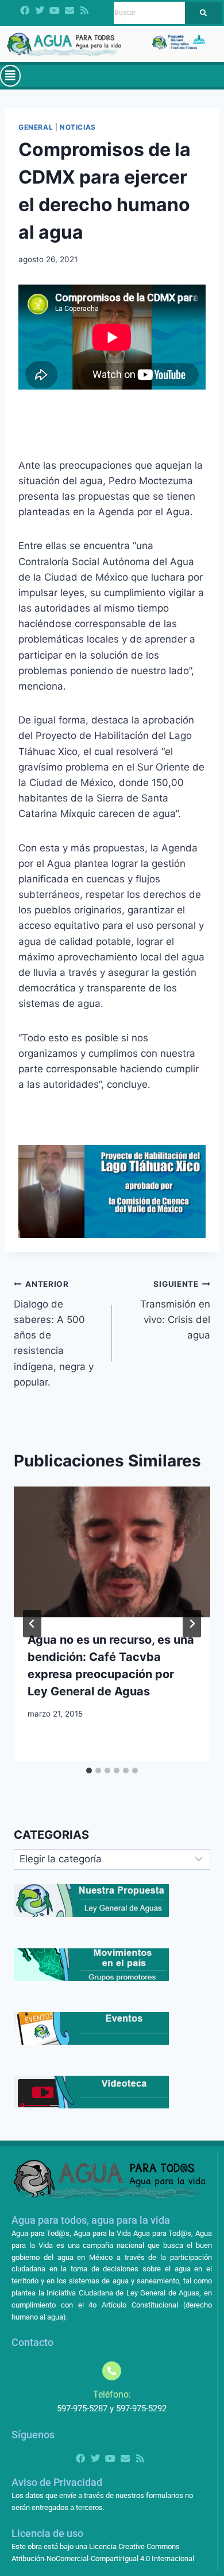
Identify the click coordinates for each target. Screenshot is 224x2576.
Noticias (78, 127)
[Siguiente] (192, 1624)
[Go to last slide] (32, 1624)
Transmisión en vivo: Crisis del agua (175, 1310)
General (36, 127)
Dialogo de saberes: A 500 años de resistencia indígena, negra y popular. (54, 1334)
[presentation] (112, 1552)
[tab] (89, 1770)
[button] (10, 76)
